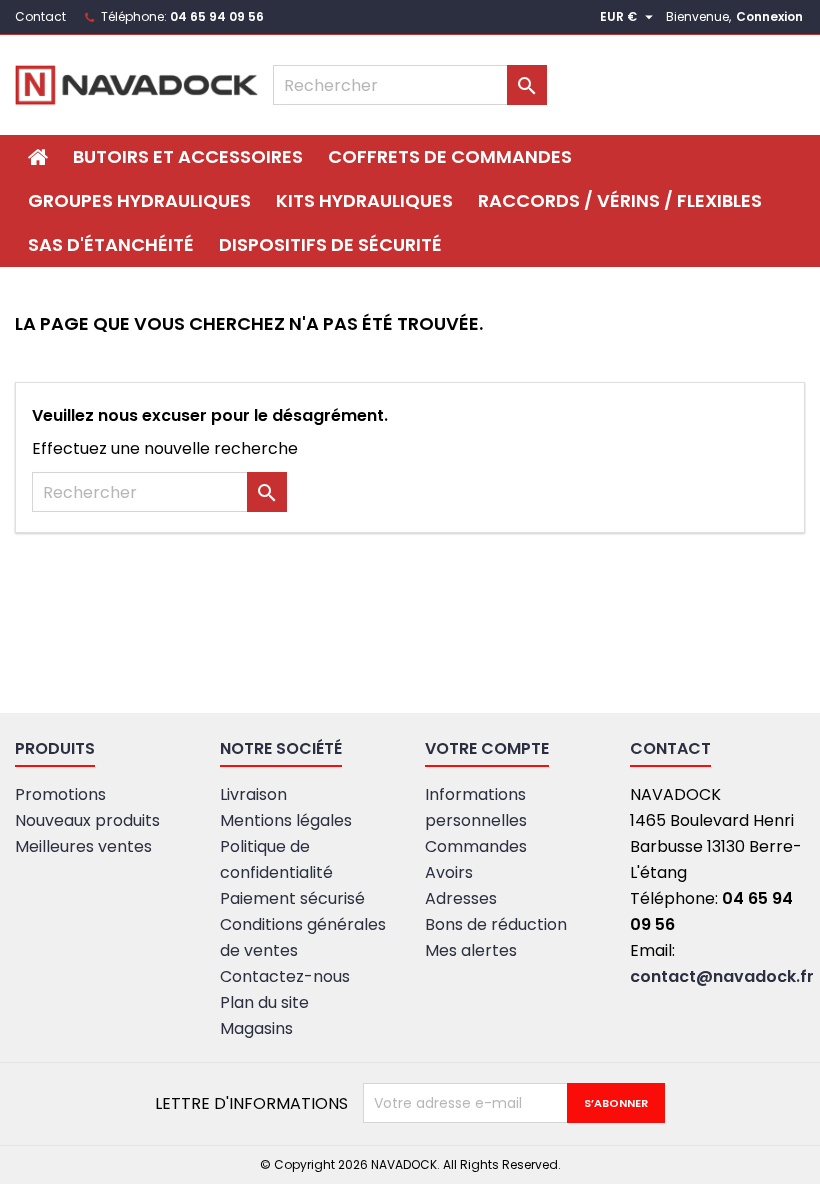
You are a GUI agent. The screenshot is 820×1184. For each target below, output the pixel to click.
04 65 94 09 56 (217, 16)
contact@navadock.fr (722, 976)
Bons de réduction (496, 924)
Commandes (476, 846)
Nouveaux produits (87, 820)
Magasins (256, 1028)
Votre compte (487, 748)
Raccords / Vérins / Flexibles (620, 200)
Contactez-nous (285, 976)
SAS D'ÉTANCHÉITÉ (111, 244)
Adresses (461, 898)
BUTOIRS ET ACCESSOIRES (188, 156)
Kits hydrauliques (364, 200)
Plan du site (264, 1002)
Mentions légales (286, 820)
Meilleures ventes (83, 846)
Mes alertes (471, 950)
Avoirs (449, 872)
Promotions (60, 794)
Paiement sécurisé (292, 898)
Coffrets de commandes (450, 156)
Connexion (769, 16)
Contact (40, 16)
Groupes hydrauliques (139, 200)
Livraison (253, 794)
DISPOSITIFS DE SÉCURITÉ (330, 244)
